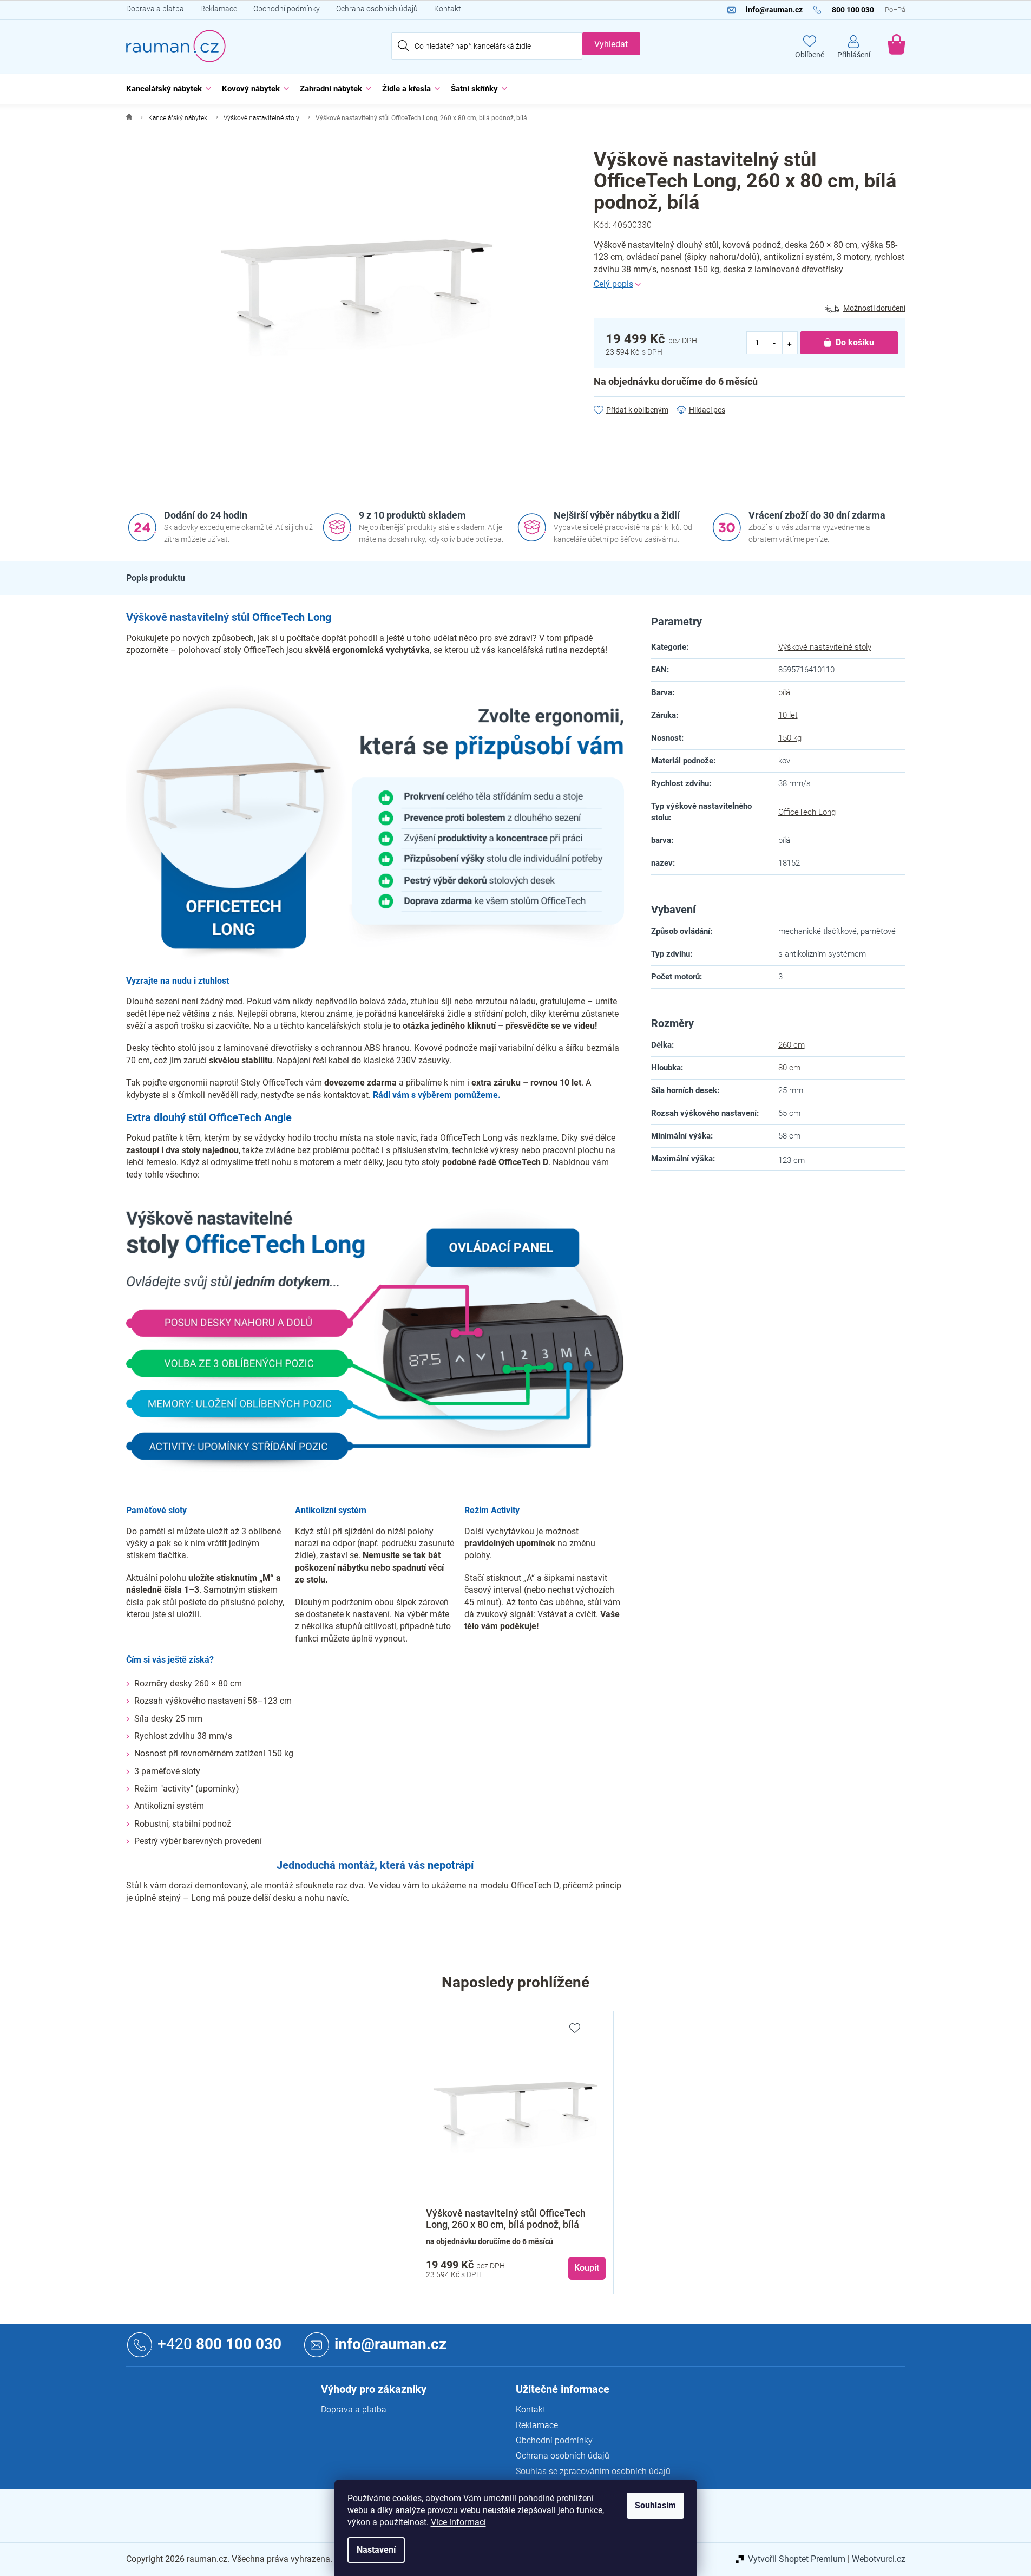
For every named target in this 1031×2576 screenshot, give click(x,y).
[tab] (156, 578)
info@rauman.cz (390, 2345)
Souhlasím (655, 2505)
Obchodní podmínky (287, 9)
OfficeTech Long (807, 812)
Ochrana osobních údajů (377, 9)
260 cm (792, 1045)
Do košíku (855, 342)
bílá (784, 692)
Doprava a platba (155, 9)
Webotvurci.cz (879, 2559)
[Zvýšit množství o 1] (790, 343)
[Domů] (129, 118)
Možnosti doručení (874, 308)
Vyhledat (611, 44)
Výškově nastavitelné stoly (825, 647)
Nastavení (376, 2550)
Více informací (458, 2522)
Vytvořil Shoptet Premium (797, 2559)
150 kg (790, 738)
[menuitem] (166, 89)
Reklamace (219, 9)
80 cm (789, 1068)
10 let (788, 715)
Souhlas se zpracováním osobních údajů (593, 2471)
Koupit (587, 2268)
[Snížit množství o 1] (775, 343)
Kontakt (448, 9)
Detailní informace (750, 284)
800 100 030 (219, 2345)
